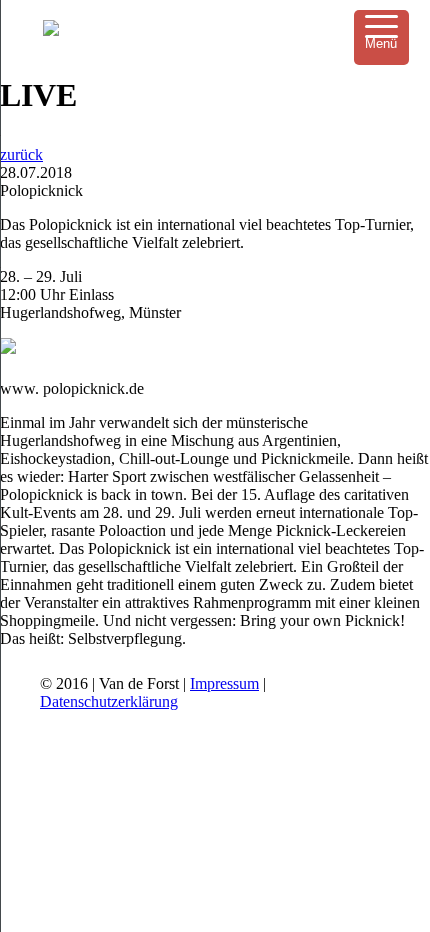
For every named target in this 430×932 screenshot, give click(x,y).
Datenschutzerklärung (109, 701)
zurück (21, 154)
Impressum (224, 683)
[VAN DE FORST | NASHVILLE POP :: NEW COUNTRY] (51, 30)
